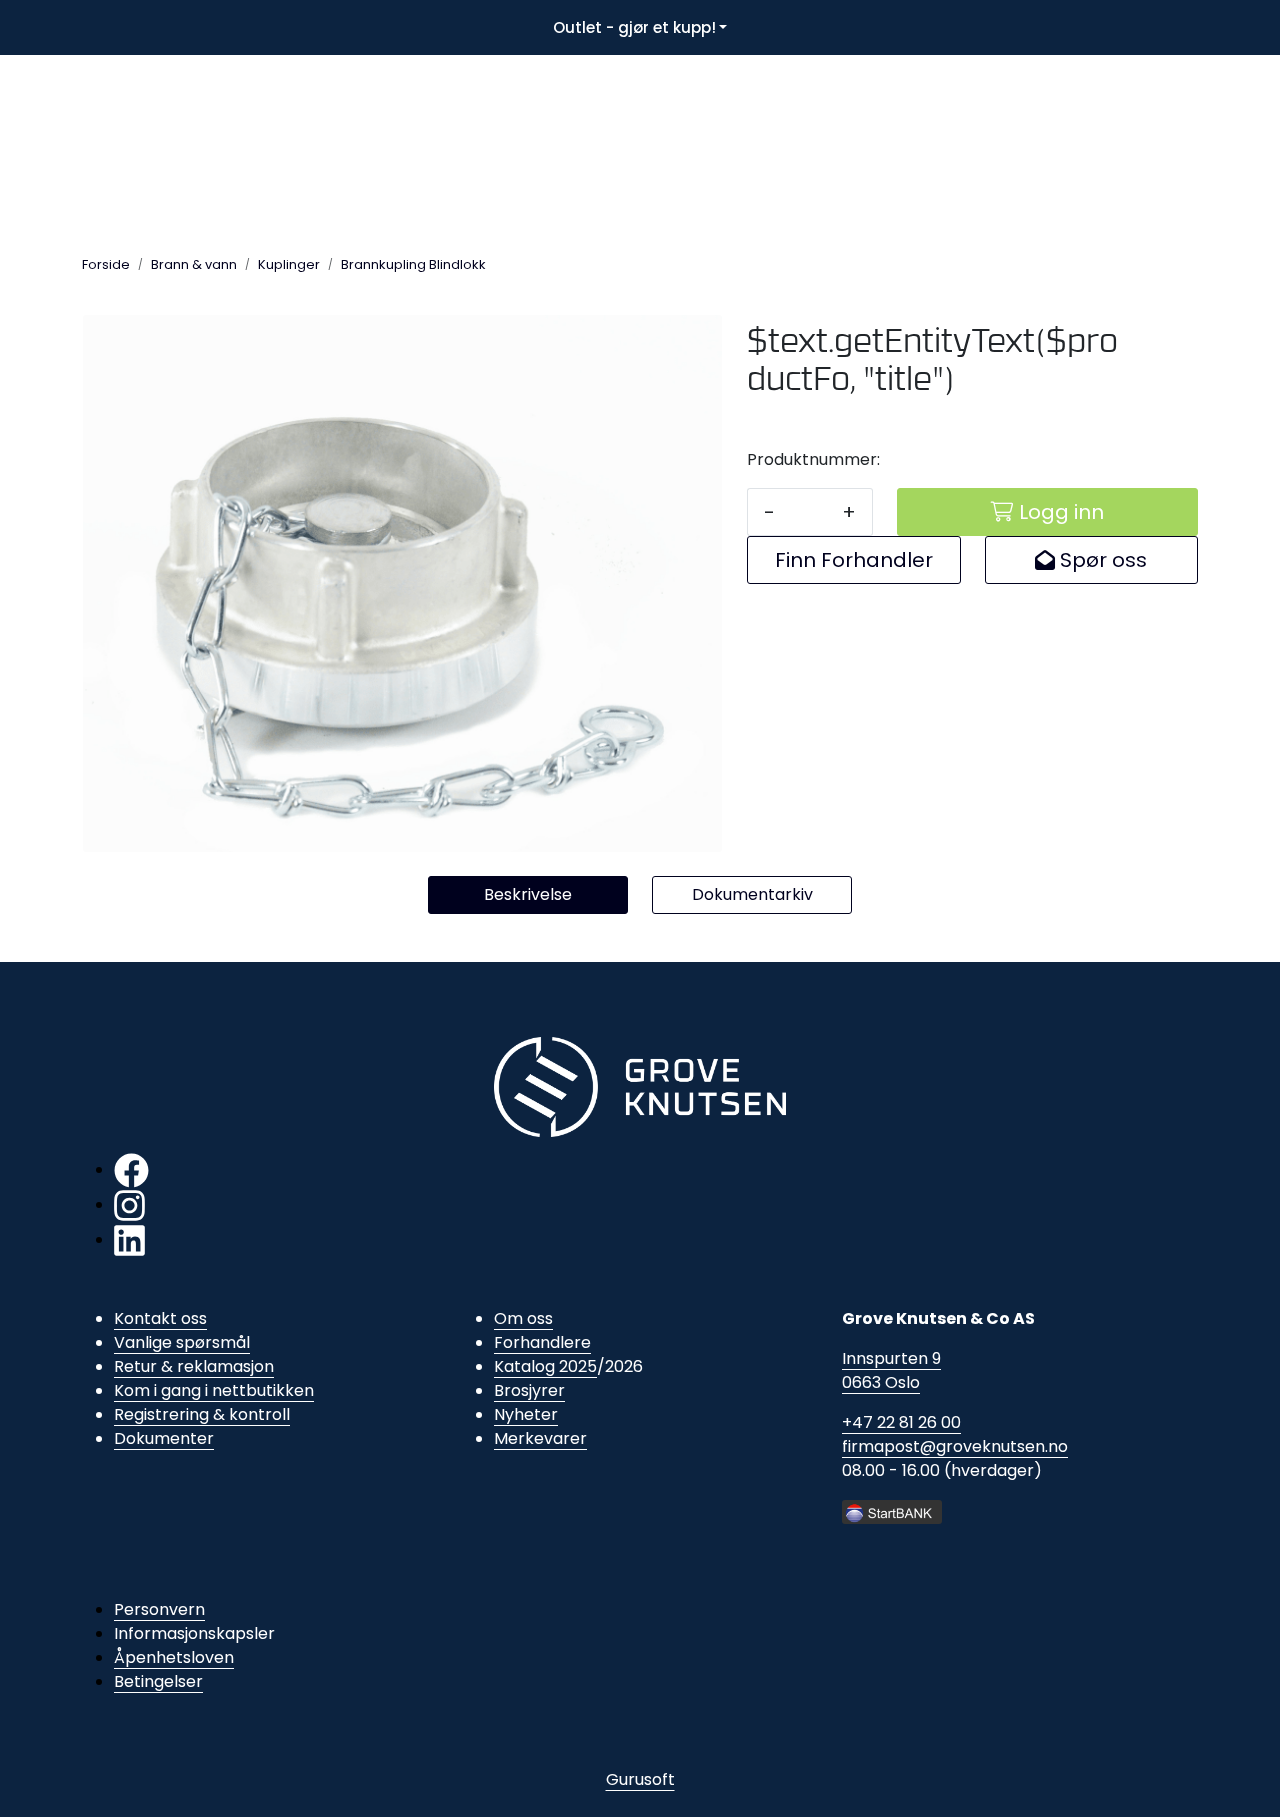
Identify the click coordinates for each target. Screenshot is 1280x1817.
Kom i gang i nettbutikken (214, 1390)
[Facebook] (131, 1169)
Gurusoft (640, 1779)
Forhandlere (542, 1342)
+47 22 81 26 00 (901, 1422)
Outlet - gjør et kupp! (634, 27)
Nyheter (526, 1414)
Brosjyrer (529, 1390)
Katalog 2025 (545, 1366)
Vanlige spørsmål (182, 1342)
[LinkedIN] (129, 1239)
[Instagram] (129, 1204)
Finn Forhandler (854, 560)
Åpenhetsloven (174, 1657)
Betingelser (158, 1681)
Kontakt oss (160, 1318)
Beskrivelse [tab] (528, 894)
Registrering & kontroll (202, 1414)
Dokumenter (164, 1438)
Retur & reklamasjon (194, 1366)
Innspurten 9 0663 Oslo (891, 1370)
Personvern (159, 1609)
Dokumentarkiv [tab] (752, 894)
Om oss (523, 1318)
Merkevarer (540, 1438)
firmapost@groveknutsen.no (955, 1446)
